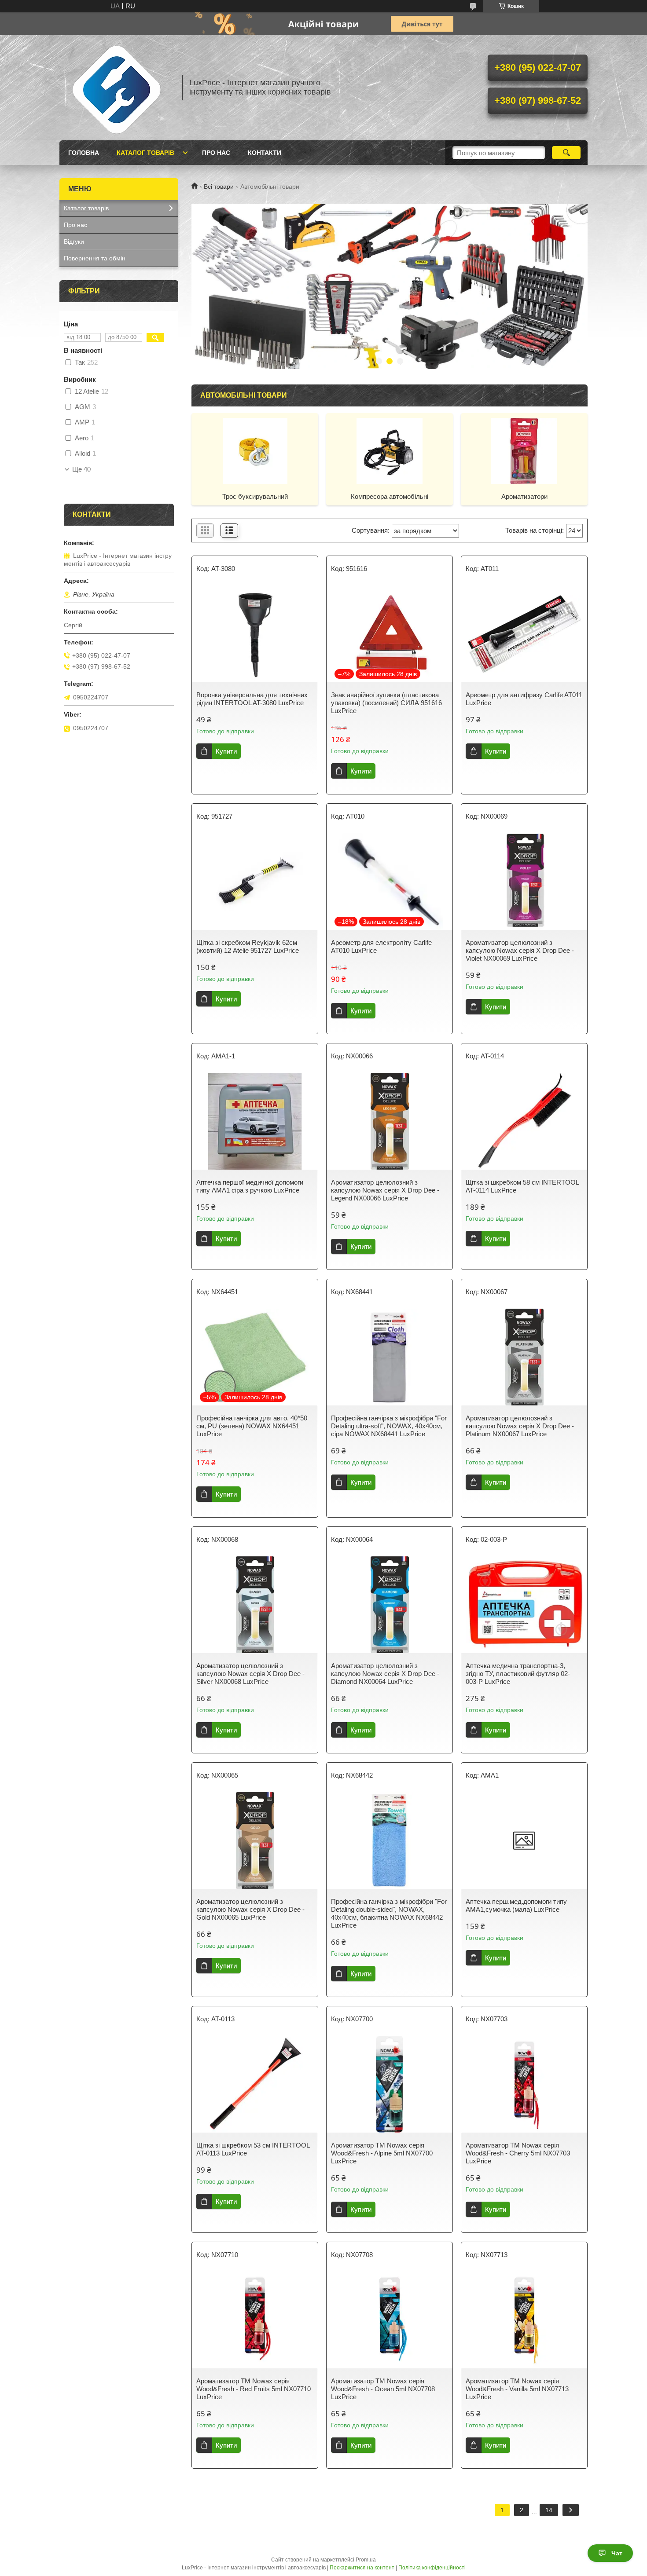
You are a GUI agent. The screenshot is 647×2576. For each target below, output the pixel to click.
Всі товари (219, 187)
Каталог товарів (145, 153)
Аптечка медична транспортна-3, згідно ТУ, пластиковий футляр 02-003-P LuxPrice (518, 1674)
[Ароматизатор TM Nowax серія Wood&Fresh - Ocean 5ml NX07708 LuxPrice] (390, 2320)
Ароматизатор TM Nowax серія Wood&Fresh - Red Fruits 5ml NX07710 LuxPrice (254, 2389)
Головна (84, 153)
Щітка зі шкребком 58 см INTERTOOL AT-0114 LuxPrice (522, 1186)
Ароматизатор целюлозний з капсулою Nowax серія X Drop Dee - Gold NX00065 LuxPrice (250, 1909)
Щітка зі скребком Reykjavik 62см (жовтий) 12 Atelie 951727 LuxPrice (248, 946)
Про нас (216, 153)
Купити (226, 751)
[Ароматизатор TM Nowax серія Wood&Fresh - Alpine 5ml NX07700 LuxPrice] (390, 2084)
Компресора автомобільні (390, 496)
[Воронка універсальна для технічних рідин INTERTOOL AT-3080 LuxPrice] (255, 634)
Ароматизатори (524, 496)
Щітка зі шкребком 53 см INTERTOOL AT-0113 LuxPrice (253, 2149)
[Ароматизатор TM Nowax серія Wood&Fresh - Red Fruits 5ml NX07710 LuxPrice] (255, 2320)
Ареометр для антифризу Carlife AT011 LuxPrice (524, 699)
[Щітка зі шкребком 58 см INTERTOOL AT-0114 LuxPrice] (524, 1121)
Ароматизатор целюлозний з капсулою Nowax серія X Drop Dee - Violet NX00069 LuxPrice (520, 950)
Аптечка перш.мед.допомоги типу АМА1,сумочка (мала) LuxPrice (516, 1905)
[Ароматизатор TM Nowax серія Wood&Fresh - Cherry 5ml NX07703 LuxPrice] (524, 2084)
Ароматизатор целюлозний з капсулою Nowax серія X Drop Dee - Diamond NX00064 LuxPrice (385, 1674)
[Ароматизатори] (524, 450)
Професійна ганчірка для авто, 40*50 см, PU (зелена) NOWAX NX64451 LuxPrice (252, 1426)
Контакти (265, 153)
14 (549, 2510)
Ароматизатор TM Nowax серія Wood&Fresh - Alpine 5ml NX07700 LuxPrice (382, 2153)
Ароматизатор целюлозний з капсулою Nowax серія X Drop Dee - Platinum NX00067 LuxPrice (520, 1426)
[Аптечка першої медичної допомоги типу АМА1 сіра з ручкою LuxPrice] (255, 1121)
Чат (617, 2553)
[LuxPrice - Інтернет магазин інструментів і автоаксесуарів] (117, 88)
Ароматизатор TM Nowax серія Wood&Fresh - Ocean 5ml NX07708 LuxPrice (383, 2389)
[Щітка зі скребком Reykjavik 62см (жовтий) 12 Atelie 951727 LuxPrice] (255, 882)
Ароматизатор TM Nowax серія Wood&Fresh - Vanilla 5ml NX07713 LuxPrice (517, 2389)
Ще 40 (81, 469)
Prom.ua (366, 2560)
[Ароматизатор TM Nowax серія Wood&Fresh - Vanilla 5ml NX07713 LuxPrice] (524, 2320)
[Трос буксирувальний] (255, 450)
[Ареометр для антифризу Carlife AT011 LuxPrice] (524, 634)
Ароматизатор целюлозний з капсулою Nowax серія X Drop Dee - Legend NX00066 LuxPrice (385, 1190)
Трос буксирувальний (255, 496)
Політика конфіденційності (432, 2568)
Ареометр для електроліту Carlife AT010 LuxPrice (381, 946)
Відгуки (74, 241)
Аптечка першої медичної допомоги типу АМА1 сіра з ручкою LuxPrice (250, 1186)
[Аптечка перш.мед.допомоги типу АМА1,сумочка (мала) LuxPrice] (524, 1841)
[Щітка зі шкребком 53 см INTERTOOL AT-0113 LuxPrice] (255, 2084)
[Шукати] (566, 153)
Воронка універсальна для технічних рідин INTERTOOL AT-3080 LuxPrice (252, 699)
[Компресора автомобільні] (390, 450)
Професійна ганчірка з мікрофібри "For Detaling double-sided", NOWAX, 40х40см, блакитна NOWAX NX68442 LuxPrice (389, 1913)
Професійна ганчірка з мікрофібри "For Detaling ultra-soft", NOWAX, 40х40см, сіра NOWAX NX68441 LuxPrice (389, 1426)
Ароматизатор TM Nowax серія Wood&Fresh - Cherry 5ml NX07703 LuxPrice (518, 2153)
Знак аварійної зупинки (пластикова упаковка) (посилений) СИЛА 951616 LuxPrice (386, 703)
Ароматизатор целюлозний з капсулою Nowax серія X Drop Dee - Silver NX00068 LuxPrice (250, 1674)
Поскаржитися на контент (362, 2568)
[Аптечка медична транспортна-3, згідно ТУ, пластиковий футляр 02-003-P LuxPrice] (524, 1605)
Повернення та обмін (95, 258)
